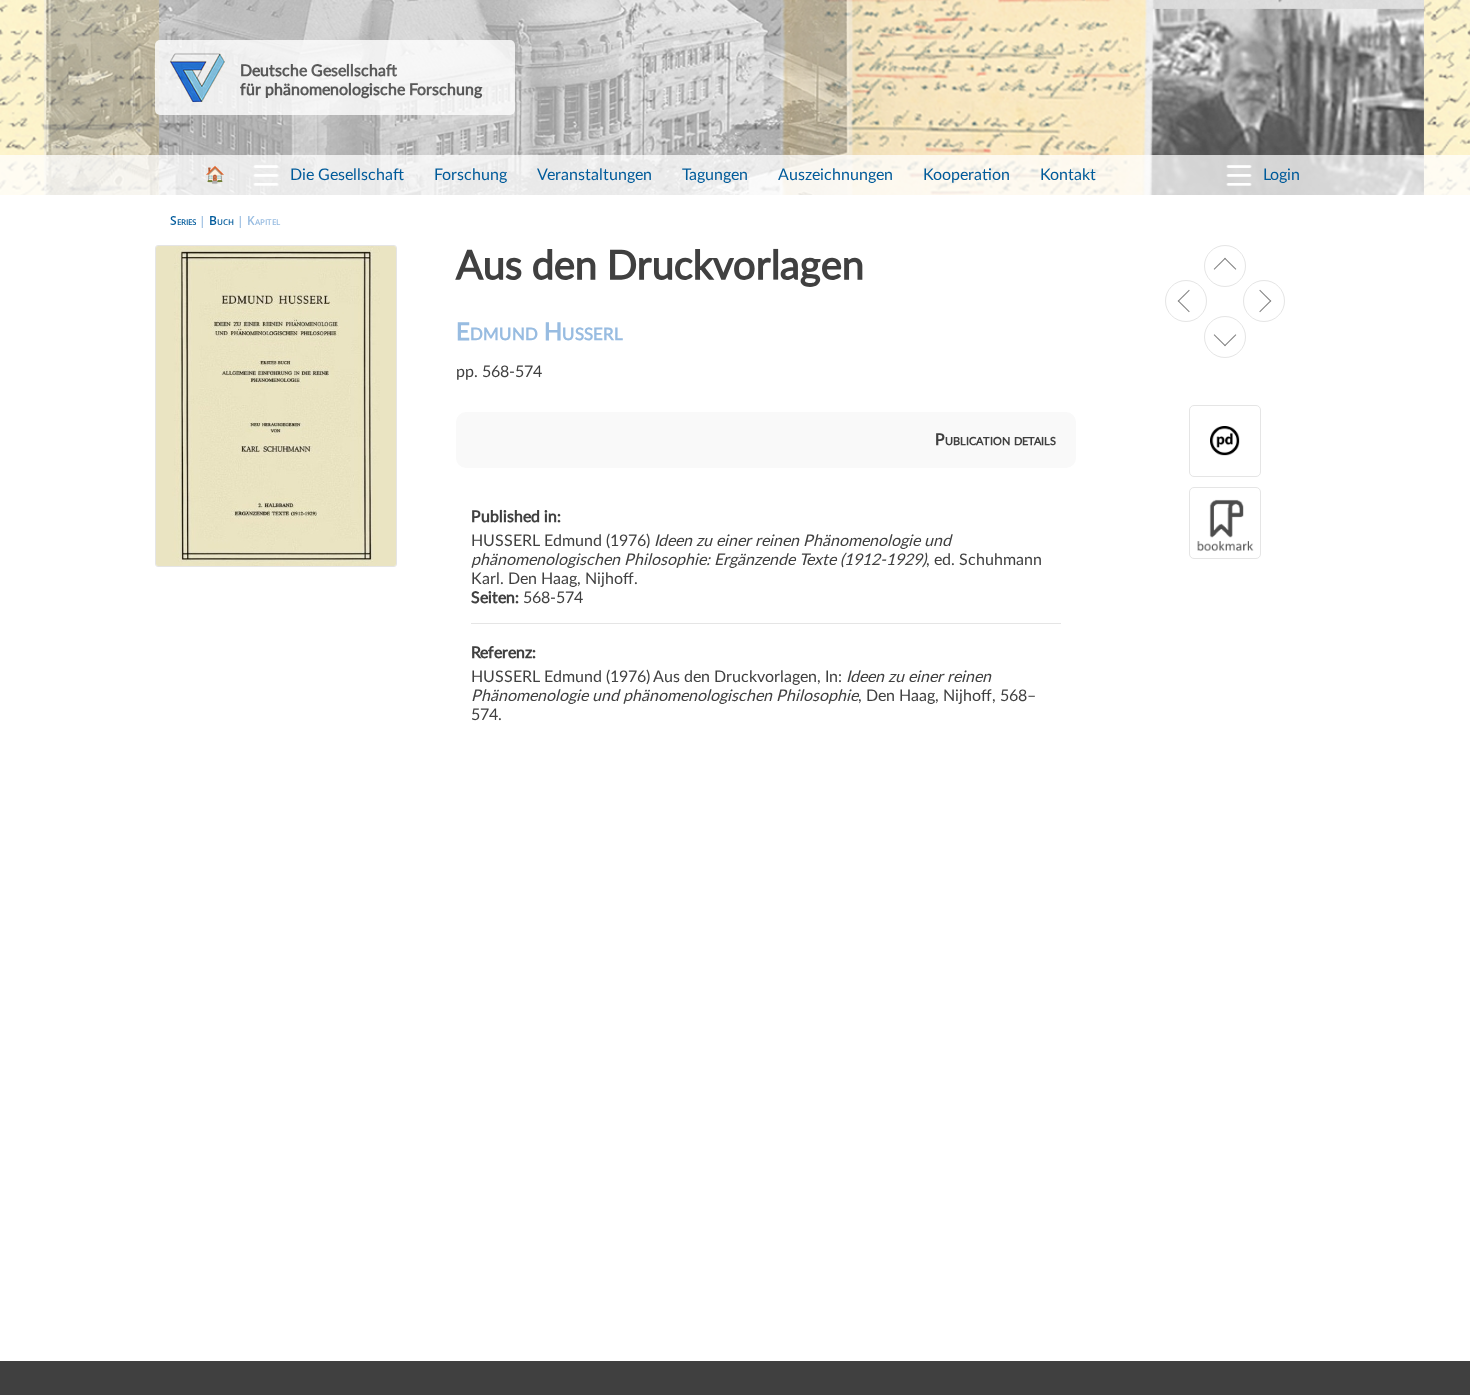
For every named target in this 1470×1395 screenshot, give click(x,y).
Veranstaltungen (594, 175)
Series (183, 220)
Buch (221, 220)
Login (1281, 175)
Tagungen (715, 175)
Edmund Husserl (539, 333)
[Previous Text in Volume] (1225, 266)
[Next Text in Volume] (1225, 337)
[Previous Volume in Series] (1186, 301)
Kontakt (1068, 175)
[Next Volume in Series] (1264, 301)
